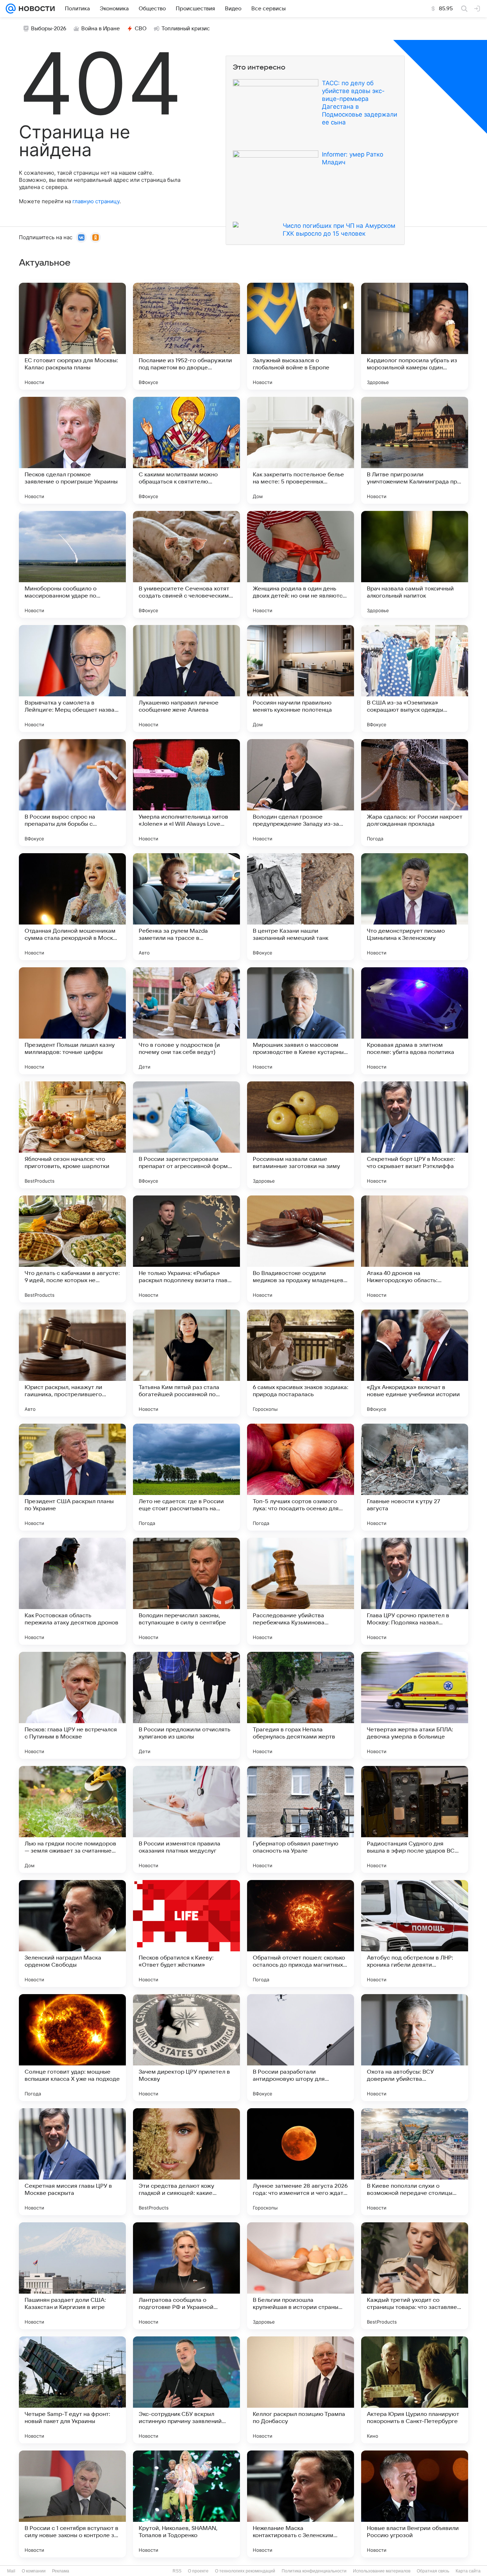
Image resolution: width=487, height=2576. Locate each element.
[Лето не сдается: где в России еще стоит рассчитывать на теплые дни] (186, 1477)
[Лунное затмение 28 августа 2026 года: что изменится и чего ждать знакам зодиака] (301, 2162)
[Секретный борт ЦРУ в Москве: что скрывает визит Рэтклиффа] (415, 1135)
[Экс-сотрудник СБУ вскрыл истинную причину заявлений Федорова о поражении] (186, 2390)
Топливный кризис (186, 29)
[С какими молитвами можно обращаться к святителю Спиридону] (186, 450)
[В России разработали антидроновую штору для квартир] (301, 2048)
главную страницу (96, 201)
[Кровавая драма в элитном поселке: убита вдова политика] (415, 1021)
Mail (11, 2571)
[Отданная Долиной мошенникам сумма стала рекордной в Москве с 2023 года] (72, 907)
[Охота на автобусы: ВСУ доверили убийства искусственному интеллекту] (415, 2048)
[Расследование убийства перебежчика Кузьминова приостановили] (301, 1591)
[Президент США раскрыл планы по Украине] (72, 1477)
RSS (177, 2571)
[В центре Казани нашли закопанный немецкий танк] (301, 907)
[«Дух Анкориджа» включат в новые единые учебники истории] (415, 1363)
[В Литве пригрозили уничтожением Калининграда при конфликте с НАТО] (415, 450)
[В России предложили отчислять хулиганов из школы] (186, 1705)
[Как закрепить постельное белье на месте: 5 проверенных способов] (301, 450)
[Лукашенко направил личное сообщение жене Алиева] (186, 678)
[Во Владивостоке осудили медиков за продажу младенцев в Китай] (301, 1249)
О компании (34, 2571)
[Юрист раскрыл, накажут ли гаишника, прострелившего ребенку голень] (72, 1363)
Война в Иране (101, 29)
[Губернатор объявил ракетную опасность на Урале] (301, 1819)
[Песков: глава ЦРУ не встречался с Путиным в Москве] (72, 1705)
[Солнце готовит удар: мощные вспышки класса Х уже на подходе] (72, 2048)
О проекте (198, 2571)
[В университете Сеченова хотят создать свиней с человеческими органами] (186, 564)
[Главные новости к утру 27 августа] (415, 1477)
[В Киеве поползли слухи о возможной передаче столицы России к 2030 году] (415, 2162)
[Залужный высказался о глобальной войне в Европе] (301, 336)
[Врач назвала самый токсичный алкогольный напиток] (415, 564)
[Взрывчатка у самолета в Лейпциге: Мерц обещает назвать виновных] (72, 678)
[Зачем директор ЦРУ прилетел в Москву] (186, 2048)
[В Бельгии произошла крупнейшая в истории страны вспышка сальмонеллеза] (301, 2276)
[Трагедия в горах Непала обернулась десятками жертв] (301, 1705)
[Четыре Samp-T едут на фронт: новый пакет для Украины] (72, 2390)
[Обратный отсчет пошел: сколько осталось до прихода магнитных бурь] (301, 1934)
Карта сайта (468, 2571)
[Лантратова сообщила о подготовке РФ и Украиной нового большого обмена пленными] (186, 2276)
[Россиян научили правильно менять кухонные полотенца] (301, 678)
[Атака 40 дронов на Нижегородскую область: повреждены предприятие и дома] (415, 1249)
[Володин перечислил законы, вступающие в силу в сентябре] (186, 1591)
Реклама (61, 2571)
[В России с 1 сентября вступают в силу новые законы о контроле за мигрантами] (72, 2504)
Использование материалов (382, 2571)
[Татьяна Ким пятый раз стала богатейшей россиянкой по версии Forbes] (186, 1363)
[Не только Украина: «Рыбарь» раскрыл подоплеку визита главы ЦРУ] (186, 1249)
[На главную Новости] (35, 9)
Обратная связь (433, 2571)
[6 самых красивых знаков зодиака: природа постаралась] (301, 1363)
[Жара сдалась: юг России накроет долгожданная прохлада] (415, 793)
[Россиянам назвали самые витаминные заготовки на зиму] (301, 1135)
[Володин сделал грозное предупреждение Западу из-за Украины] (301, 793)
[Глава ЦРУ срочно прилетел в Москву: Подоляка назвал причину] (415, 1591)
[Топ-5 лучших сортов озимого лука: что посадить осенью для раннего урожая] (301, 1477)
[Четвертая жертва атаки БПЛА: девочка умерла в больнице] (415, 1705)
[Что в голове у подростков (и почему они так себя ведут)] (186, 1021)
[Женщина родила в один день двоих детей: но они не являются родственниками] (301, 564)
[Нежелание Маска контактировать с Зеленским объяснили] (301, 2504)
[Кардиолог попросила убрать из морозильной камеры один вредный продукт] (415, 336)
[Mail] (11, 9)
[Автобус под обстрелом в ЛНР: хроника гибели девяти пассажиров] (415, 1934)
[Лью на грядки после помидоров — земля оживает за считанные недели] (72, 1819)
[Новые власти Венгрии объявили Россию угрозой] (415, 2504)
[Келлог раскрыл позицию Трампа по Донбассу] (301, 2390)
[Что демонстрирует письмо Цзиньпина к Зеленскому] (415, 907)
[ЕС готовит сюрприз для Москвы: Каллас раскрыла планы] (72, 336)
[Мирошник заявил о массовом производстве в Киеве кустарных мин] (301, 1021)
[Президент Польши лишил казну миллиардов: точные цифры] (72, 1021)
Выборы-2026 (49, 29)
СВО (141, 29)
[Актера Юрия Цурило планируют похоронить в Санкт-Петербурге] (415, 2390)
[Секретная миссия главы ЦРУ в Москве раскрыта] (72, 2162)
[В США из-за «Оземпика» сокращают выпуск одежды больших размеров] (415, 678)
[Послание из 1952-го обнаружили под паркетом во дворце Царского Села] (186, 336)
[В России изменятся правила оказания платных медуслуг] (186, 1819)
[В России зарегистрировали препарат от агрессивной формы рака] (186, 1135)
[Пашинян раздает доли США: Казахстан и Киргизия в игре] (72, 2276)
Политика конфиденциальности (314, 2571)
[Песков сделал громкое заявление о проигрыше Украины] (72, 450)
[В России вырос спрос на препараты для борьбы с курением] (72, 793)
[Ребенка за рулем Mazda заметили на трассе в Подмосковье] (186, 907)
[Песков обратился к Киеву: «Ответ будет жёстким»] (186, 1934)
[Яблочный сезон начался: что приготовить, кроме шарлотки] (72, 1135)
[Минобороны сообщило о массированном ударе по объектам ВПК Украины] (72, 564)
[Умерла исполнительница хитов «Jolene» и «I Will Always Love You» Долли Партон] (186, 793)
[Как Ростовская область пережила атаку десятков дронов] (72, 1591)
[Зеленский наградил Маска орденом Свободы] (72, 1934)
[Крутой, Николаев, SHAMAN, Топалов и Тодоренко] (186, 2504)
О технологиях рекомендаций (245, 2571)
